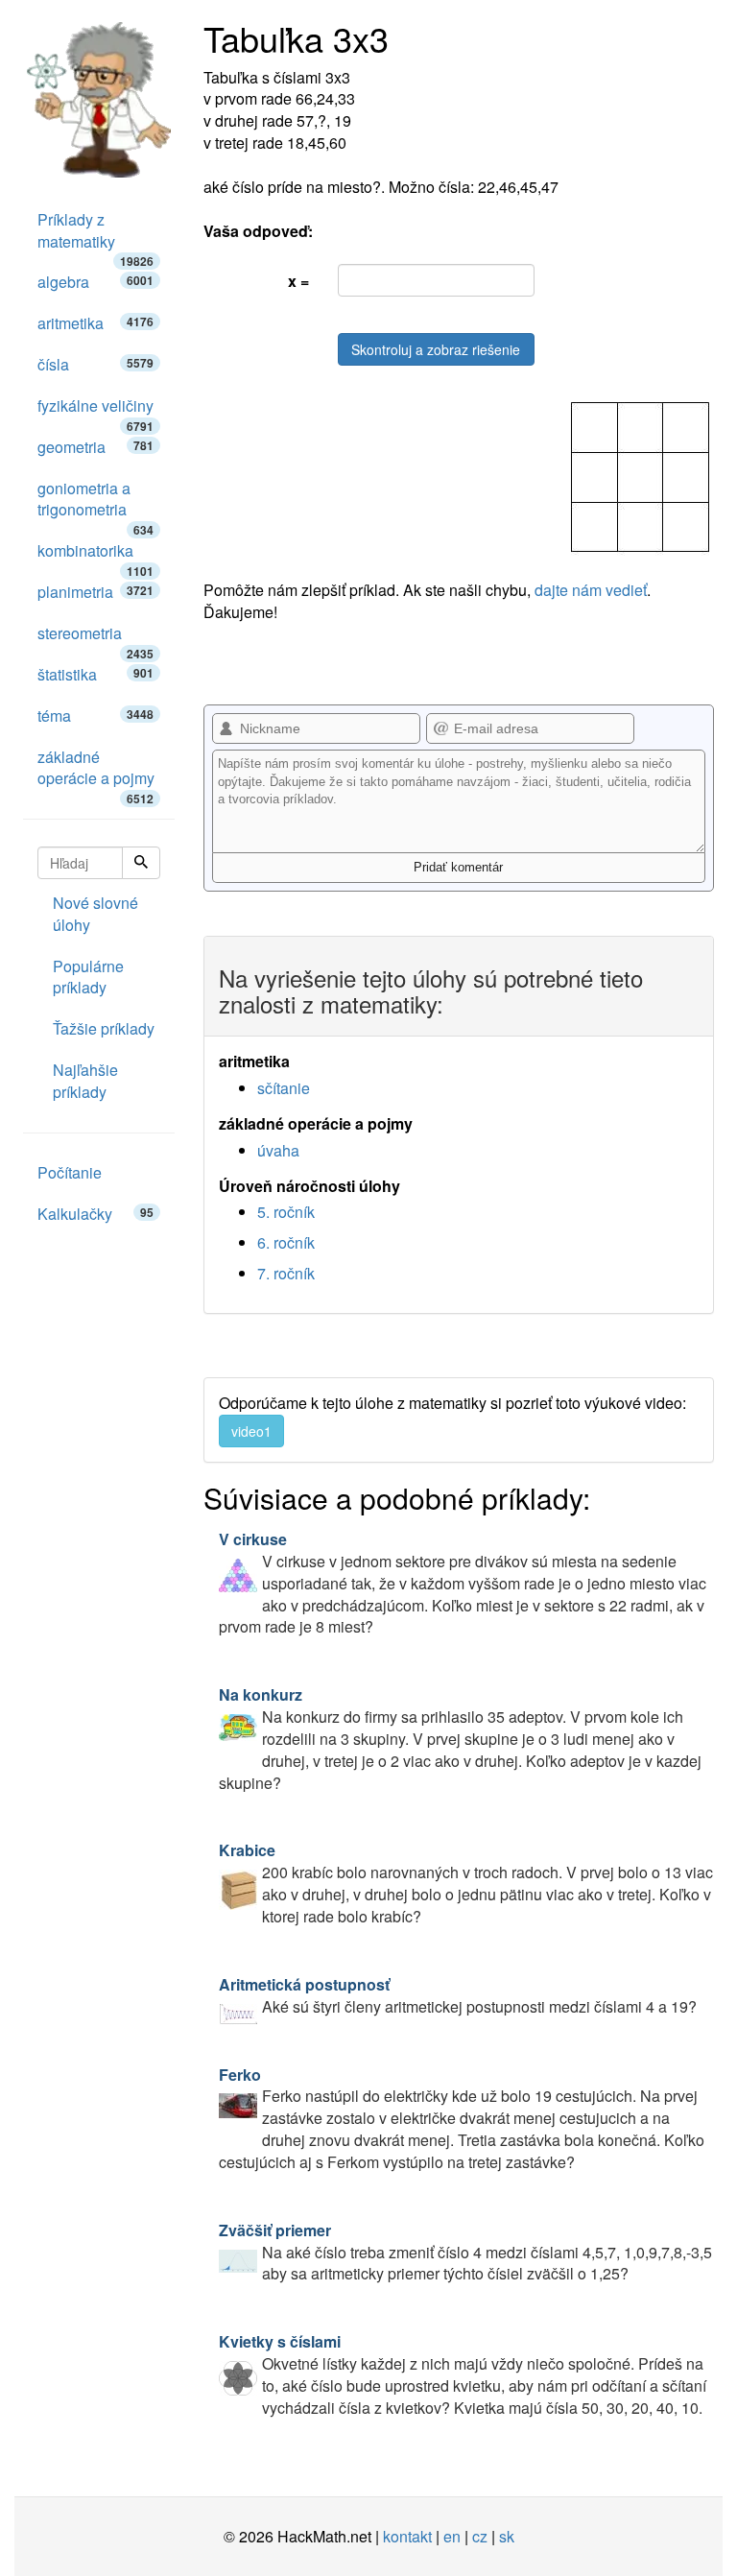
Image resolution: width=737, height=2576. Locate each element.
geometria (95, 447)
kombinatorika (95, 556)
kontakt (407, 2536)
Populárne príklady (88, 977)
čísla (95, 364)
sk (507, 2536)
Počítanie (70, 1172)
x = (298, 281)
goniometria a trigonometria (95, 504)
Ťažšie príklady (104, 1028)
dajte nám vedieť (591, 590)
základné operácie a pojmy (96, 773)
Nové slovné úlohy (95, 914)
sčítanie (284, 1088)
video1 (251, 1431)
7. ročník (286, 1273)
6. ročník (286, 1242)
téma (95, 716)
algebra (95, 282)
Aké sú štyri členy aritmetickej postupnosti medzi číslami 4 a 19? (458, 1995)
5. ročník (286, 1212)
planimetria (95, 592)
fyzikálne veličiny (95, 411)
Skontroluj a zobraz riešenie (436, 349)
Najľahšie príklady (85, 1081)
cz (480, 2536)
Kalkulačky (95, 1214)
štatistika (95, 674)
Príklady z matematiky (95, 236)
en (452, 2536)
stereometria (95, 638)
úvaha (278, 1150)
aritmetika (95, 323)
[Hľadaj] (141, 863)
